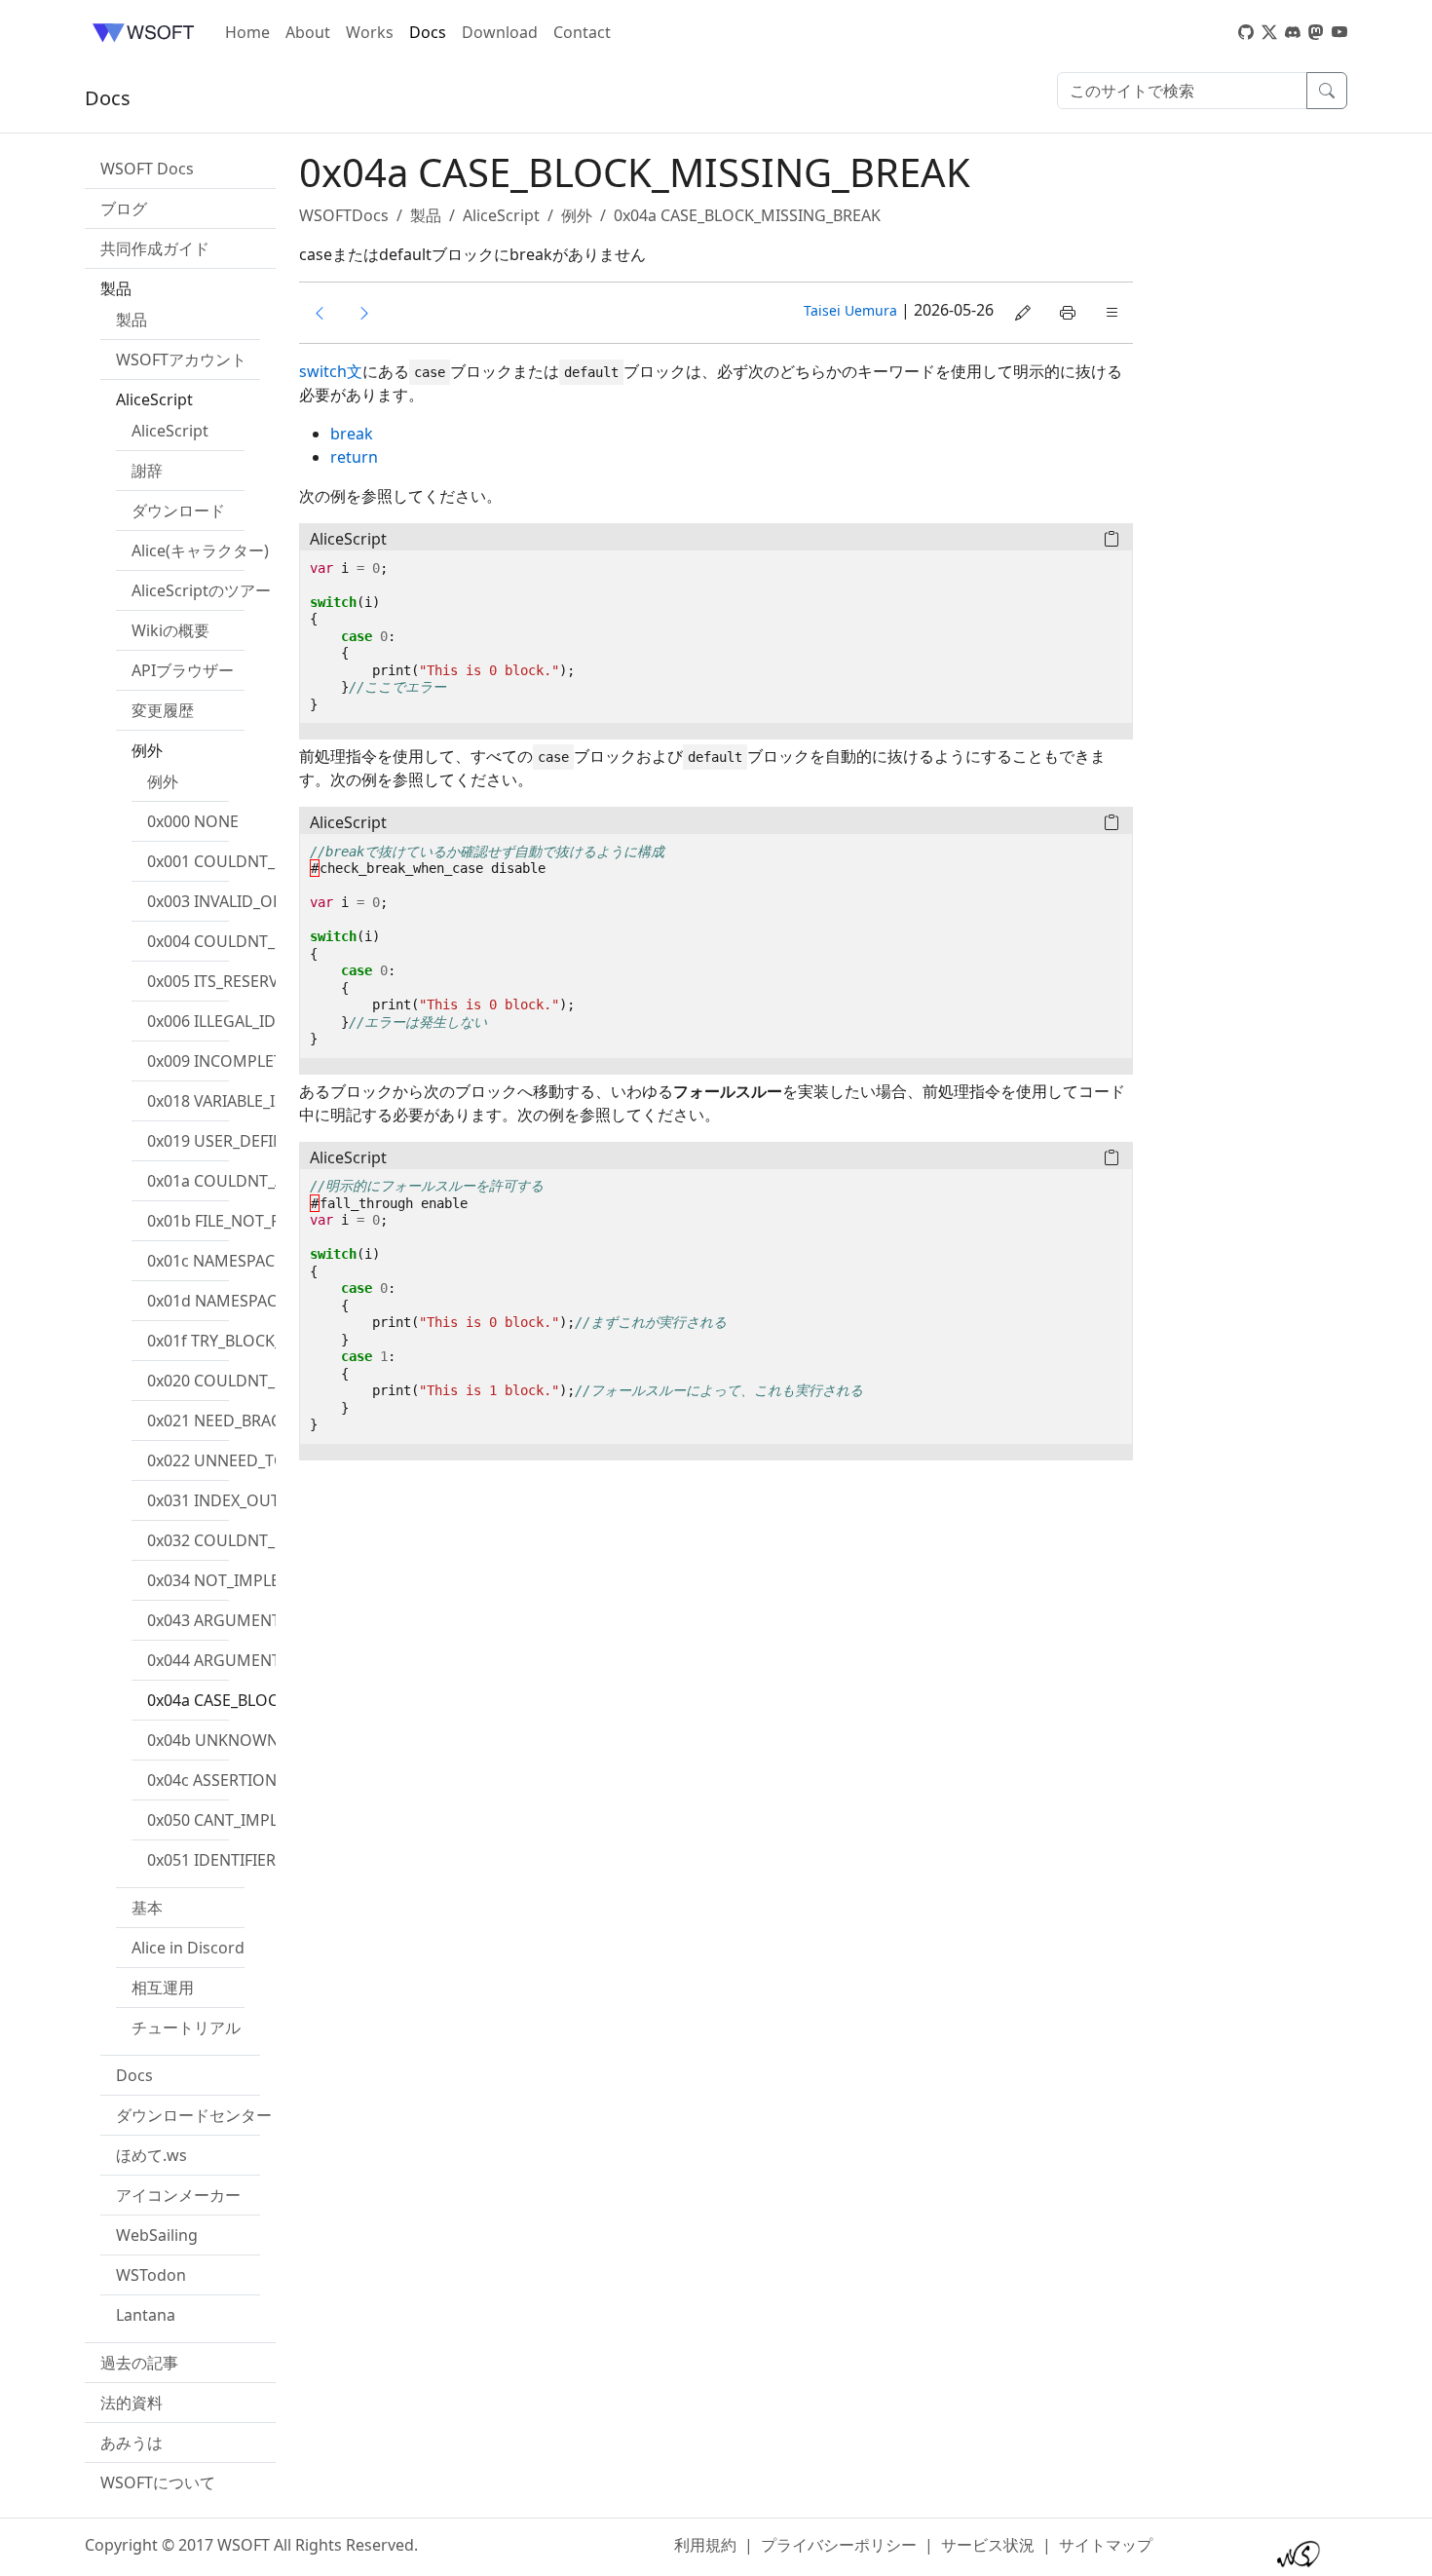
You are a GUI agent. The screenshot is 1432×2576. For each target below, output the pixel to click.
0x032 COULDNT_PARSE (234, 1540)
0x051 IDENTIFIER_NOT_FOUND (263, 1860)
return (354, 457)
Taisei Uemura (850, 310)
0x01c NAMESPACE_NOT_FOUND (266, 1261)
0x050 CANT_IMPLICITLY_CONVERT (274, 1820)
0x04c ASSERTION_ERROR (241, 1780)
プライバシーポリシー (839, 2545)
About (308, 32)
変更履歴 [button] (163, 710)
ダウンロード (178, 511)
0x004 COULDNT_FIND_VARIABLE (267, 941)
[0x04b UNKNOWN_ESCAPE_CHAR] (364, 313)
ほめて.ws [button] (151, 2155)
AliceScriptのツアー (201, 590)
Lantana (146, 2315)
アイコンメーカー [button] (178, 2195)
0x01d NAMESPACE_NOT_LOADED (271, 1301)
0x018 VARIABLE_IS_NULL (238, 1101)
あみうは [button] (132, 2443)
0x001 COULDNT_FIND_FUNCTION (272, 861)
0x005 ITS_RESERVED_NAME (249, 981)
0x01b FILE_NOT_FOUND (237, 1221)
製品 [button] (116, 288)
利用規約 (705, 2545)
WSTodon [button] (151, 2275)
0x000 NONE (193, 821)
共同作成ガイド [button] (155, 248)
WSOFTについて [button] (158, 2482)
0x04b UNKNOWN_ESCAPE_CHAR (268, 1740)
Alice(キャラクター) (200, 550)
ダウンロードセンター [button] (194, 2115)
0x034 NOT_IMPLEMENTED (245, 1580)
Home (247, 32)
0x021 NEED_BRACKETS (232, 1421)
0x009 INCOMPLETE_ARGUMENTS (270, 1061)
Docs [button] (134, 2075)
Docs (428, 32)
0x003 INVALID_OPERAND (241, 901)
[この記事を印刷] (1068, 313)
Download (500, 32)
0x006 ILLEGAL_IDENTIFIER (244, 1021)
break (352, 434)
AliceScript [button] (154, 399)
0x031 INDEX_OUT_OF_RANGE (256, 1500)
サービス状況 (988, 2545)
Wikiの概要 (170, 630)
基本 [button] (147, 1908)
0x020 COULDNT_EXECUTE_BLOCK (272, 1381)
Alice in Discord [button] (188, 1948)
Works (370, 32)
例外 (163, 781)
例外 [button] (147, 750)
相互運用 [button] (163, 1988)
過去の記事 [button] (139, 2363)
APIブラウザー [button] (183, 670)
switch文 (331, 371)
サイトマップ (1106, 2545)
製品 (132, 320)
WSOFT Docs (147, 169)
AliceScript (170, 431)
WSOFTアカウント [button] (181, 360)
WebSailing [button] (157, 2235)
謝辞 (147, 471)
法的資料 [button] (132, 2403)
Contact (582, 32)
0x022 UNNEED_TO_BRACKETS (258, 1460)
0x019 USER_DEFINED (226, 1141)
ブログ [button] (124, 208)
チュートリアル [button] (186, 2027)
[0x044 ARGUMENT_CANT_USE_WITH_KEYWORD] (320, 313)
